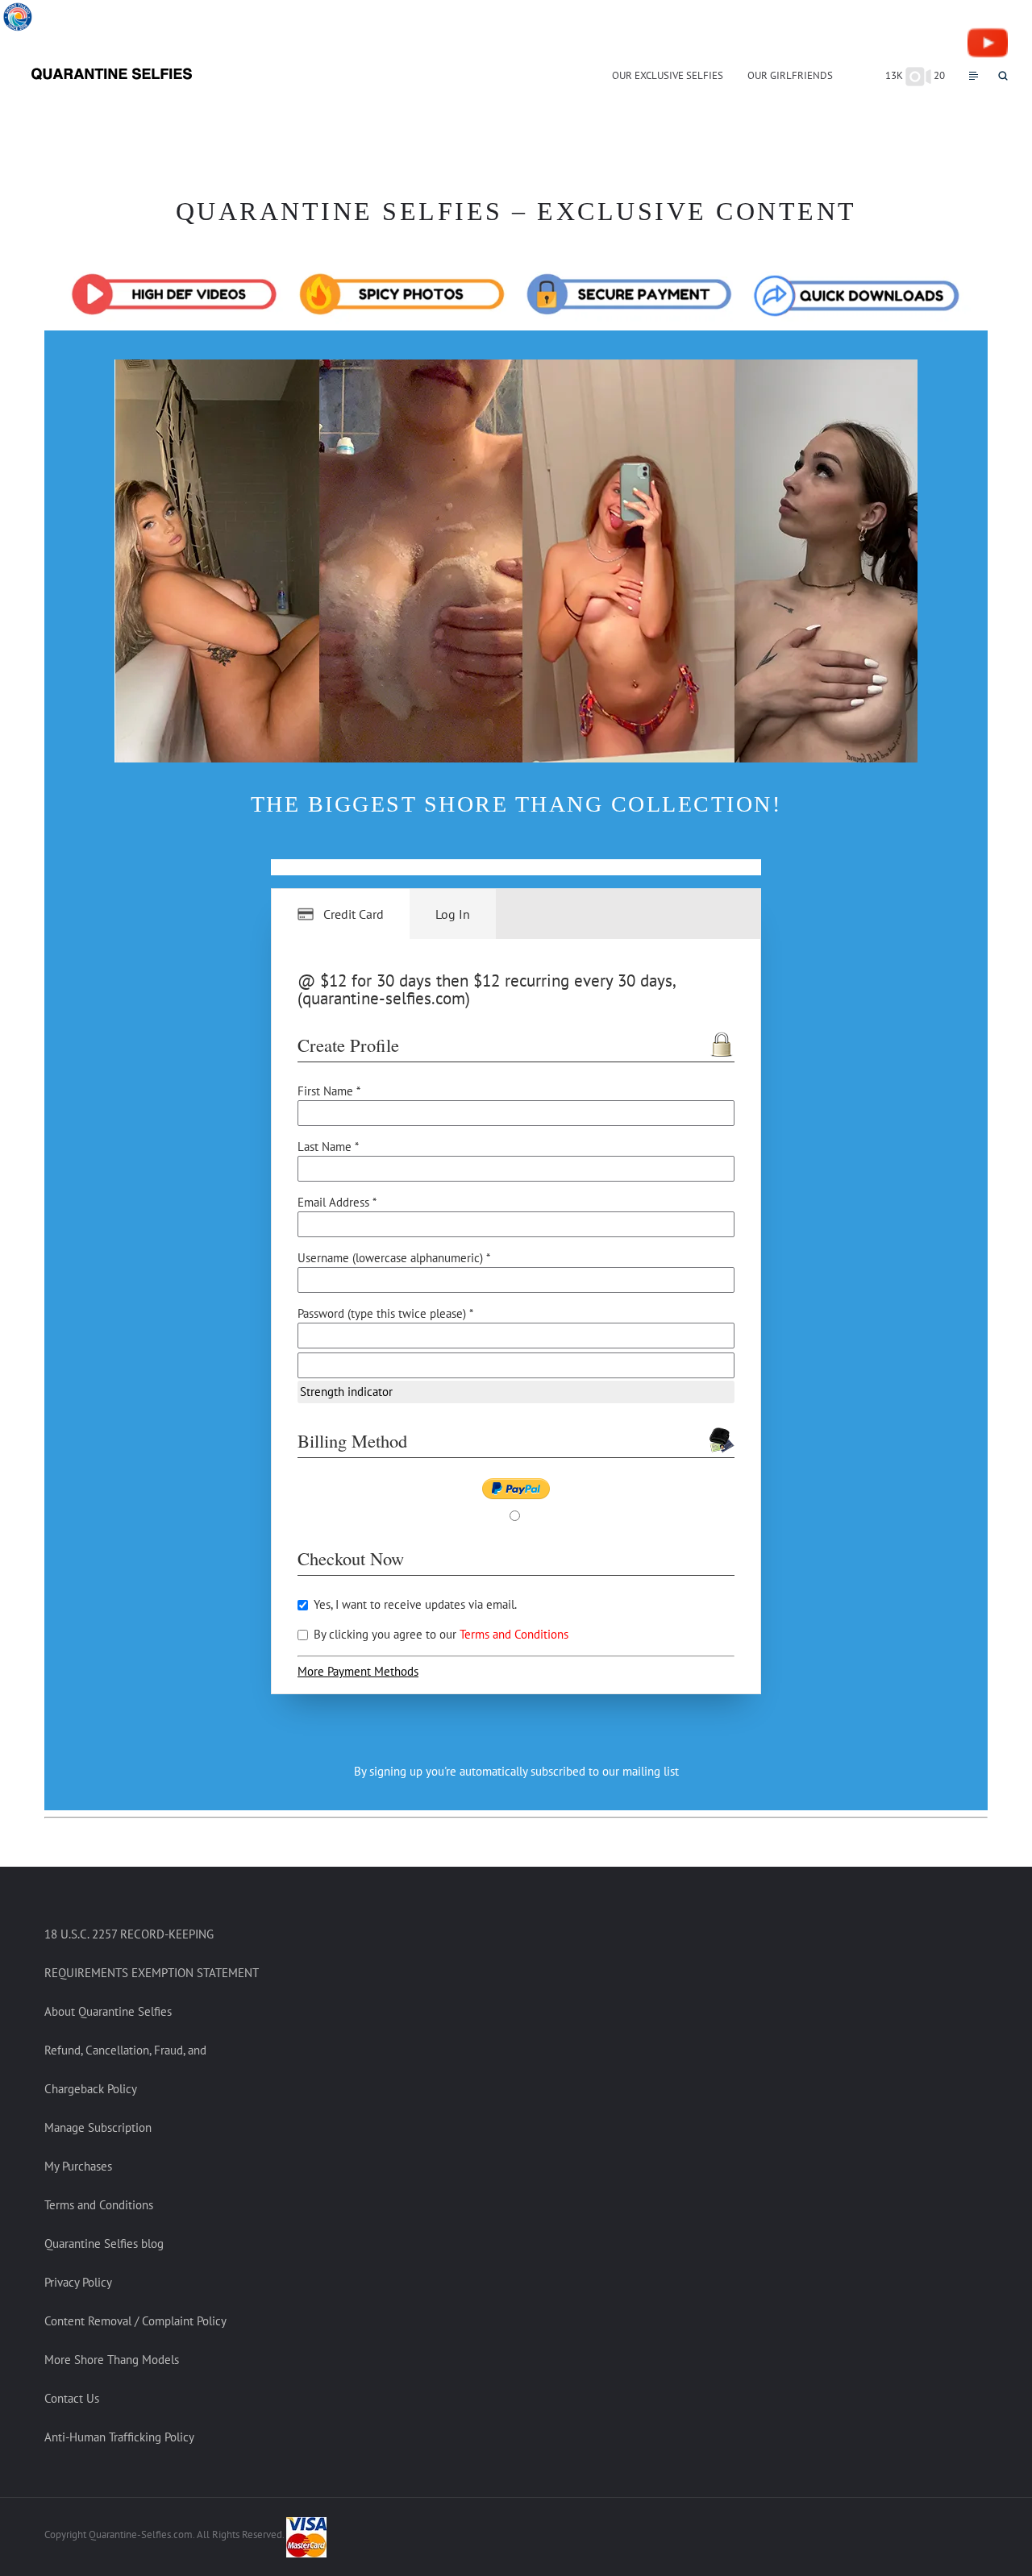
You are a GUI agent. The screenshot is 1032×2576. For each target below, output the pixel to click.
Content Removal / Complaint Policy (135, 2321)
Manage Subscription (98, 2127)
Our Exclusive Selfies (668, 75)
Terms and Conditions (514, 1634)
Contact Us (72, 2398)
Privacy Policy (78, 2282)
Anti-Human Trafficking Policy (119, 2437)
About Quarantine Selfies (108, 2011)
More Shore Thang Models (112, 2360)
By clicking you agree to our (439, 1634)
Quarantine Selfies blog (104, 2244)
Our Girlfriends (790, 75)
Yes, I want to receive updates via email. (414, 1604)
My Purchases (78, 2166)
